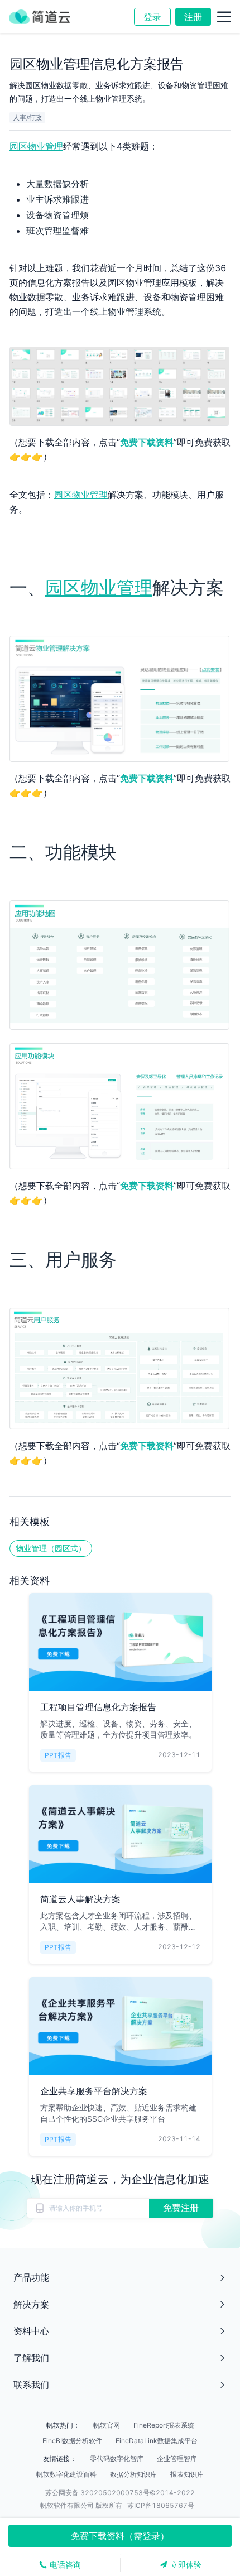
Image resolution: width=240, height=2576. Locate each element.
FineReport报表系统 (164, 2425)
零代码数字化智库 (117, 2459)
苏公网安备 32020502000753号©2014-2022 (120, 2493)
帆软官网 (107, 2425)
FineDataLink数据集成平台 (157, 2441)
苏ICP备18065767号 (161, 2505)
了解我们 (31, 2358)
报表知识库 (187, 2474)
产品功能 (31, 2277)
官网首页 (28, 39)
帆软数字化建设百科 (66, 2474)
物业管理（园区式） (51, 1548)
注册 (193, 17)
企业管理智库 (177, 2459)
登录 (152, 17)
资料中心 (69, 39)
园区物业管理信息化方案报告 (180, 39)
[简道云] (38, 17)
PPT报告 (109, 39)
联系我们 (31, 2385)
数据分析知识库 (133, 2474)
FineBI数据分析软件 (72, 2441)
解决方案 (31, 2304)
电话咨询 (65, 2565)
